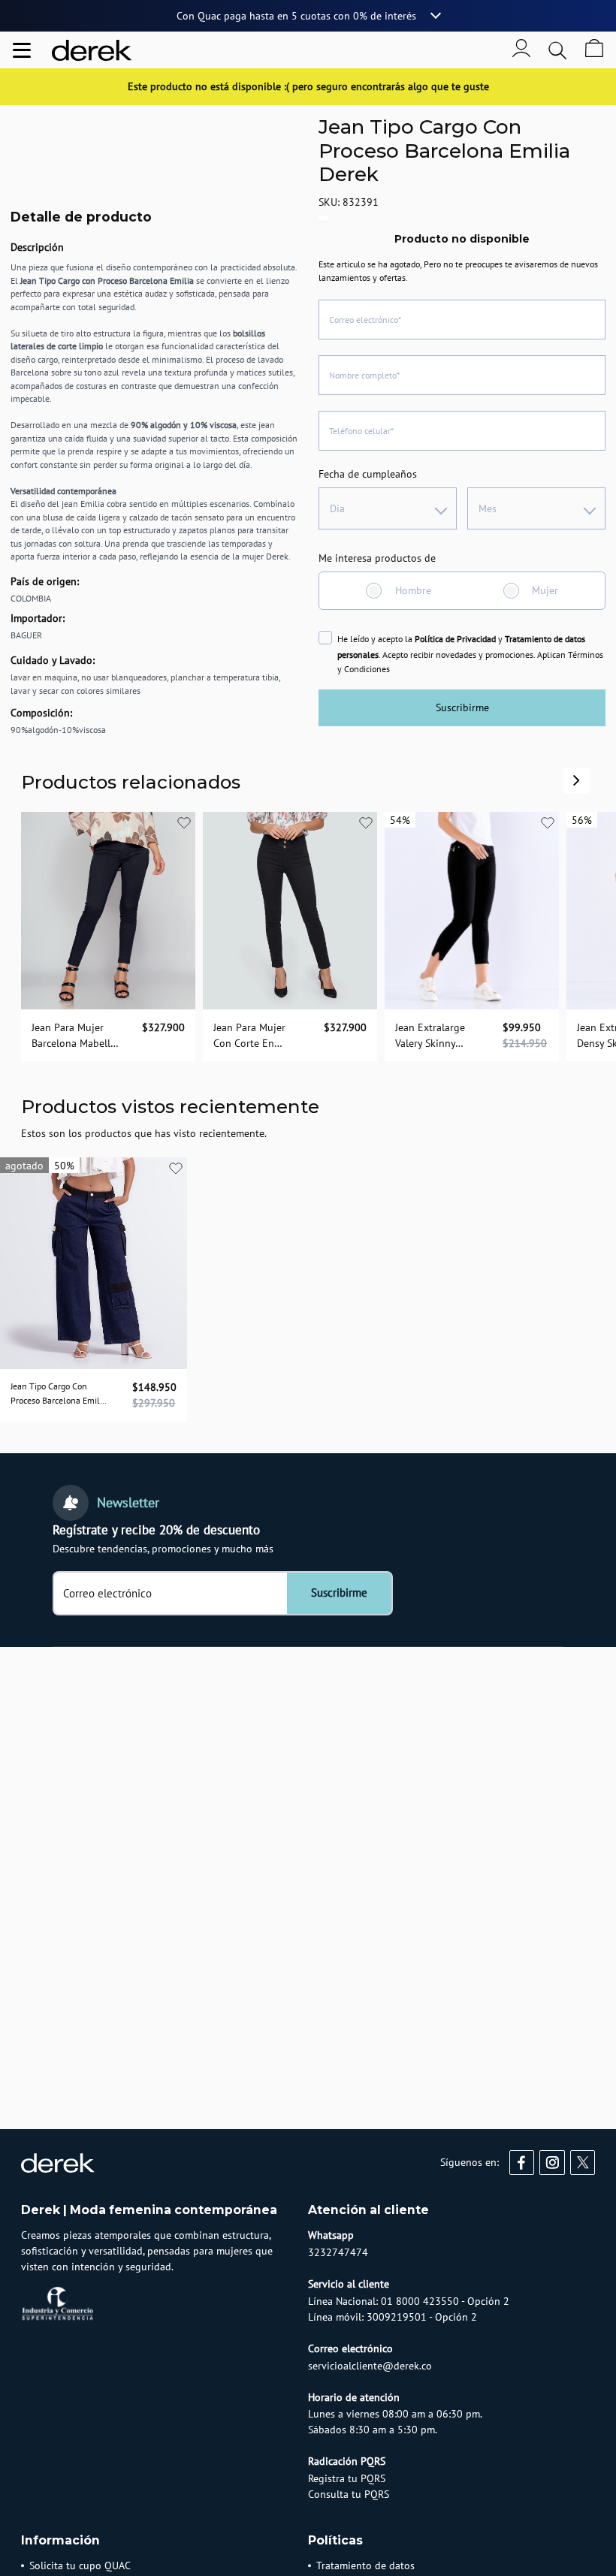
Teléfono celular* (361, 431)
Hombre (413, 590)
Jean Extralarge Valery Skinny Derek (430, 1035)
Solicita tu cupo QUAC (80, 2565)
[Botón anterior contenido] (576, 780)
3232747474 (338, 2252)
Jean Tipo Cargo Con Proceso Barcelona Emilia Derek (59, 1394)
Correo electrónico (107, 1594)
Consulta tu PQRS (349, 2494)
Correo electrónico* (365, 320)
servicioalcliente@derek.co (370, 2366)
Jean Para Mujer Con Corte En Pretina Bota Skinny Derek (258, 1035)
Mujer (545, 590)
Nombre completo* (364, 375)
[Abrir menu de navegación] (22, 50)
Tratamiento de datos (365, 2565)
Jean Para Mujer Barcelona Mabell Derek (71, 1035)
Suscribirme (462, 707)
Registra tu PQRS (347, 2478)
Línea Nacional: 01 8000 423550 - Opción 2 (409, 2301)
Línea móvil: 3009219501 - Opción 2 (393, 2317)
